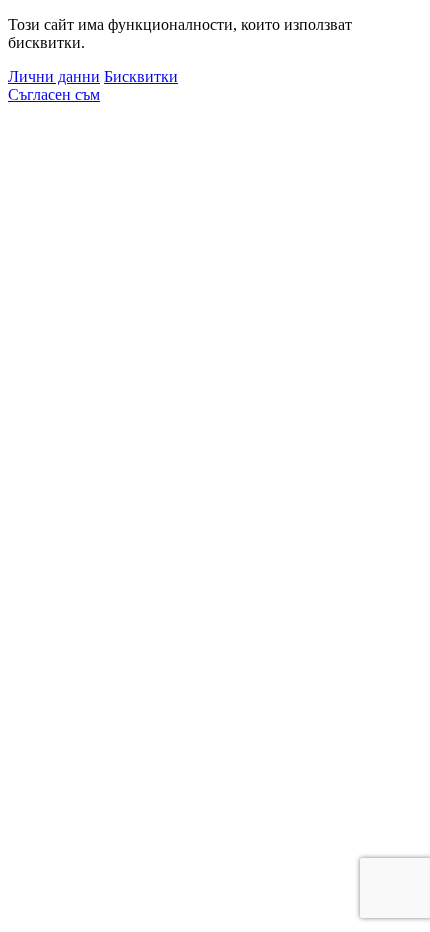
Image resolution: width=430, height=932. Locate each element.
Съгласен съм (54, 94)
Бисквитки (141, 76)
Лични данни (54, 76)
